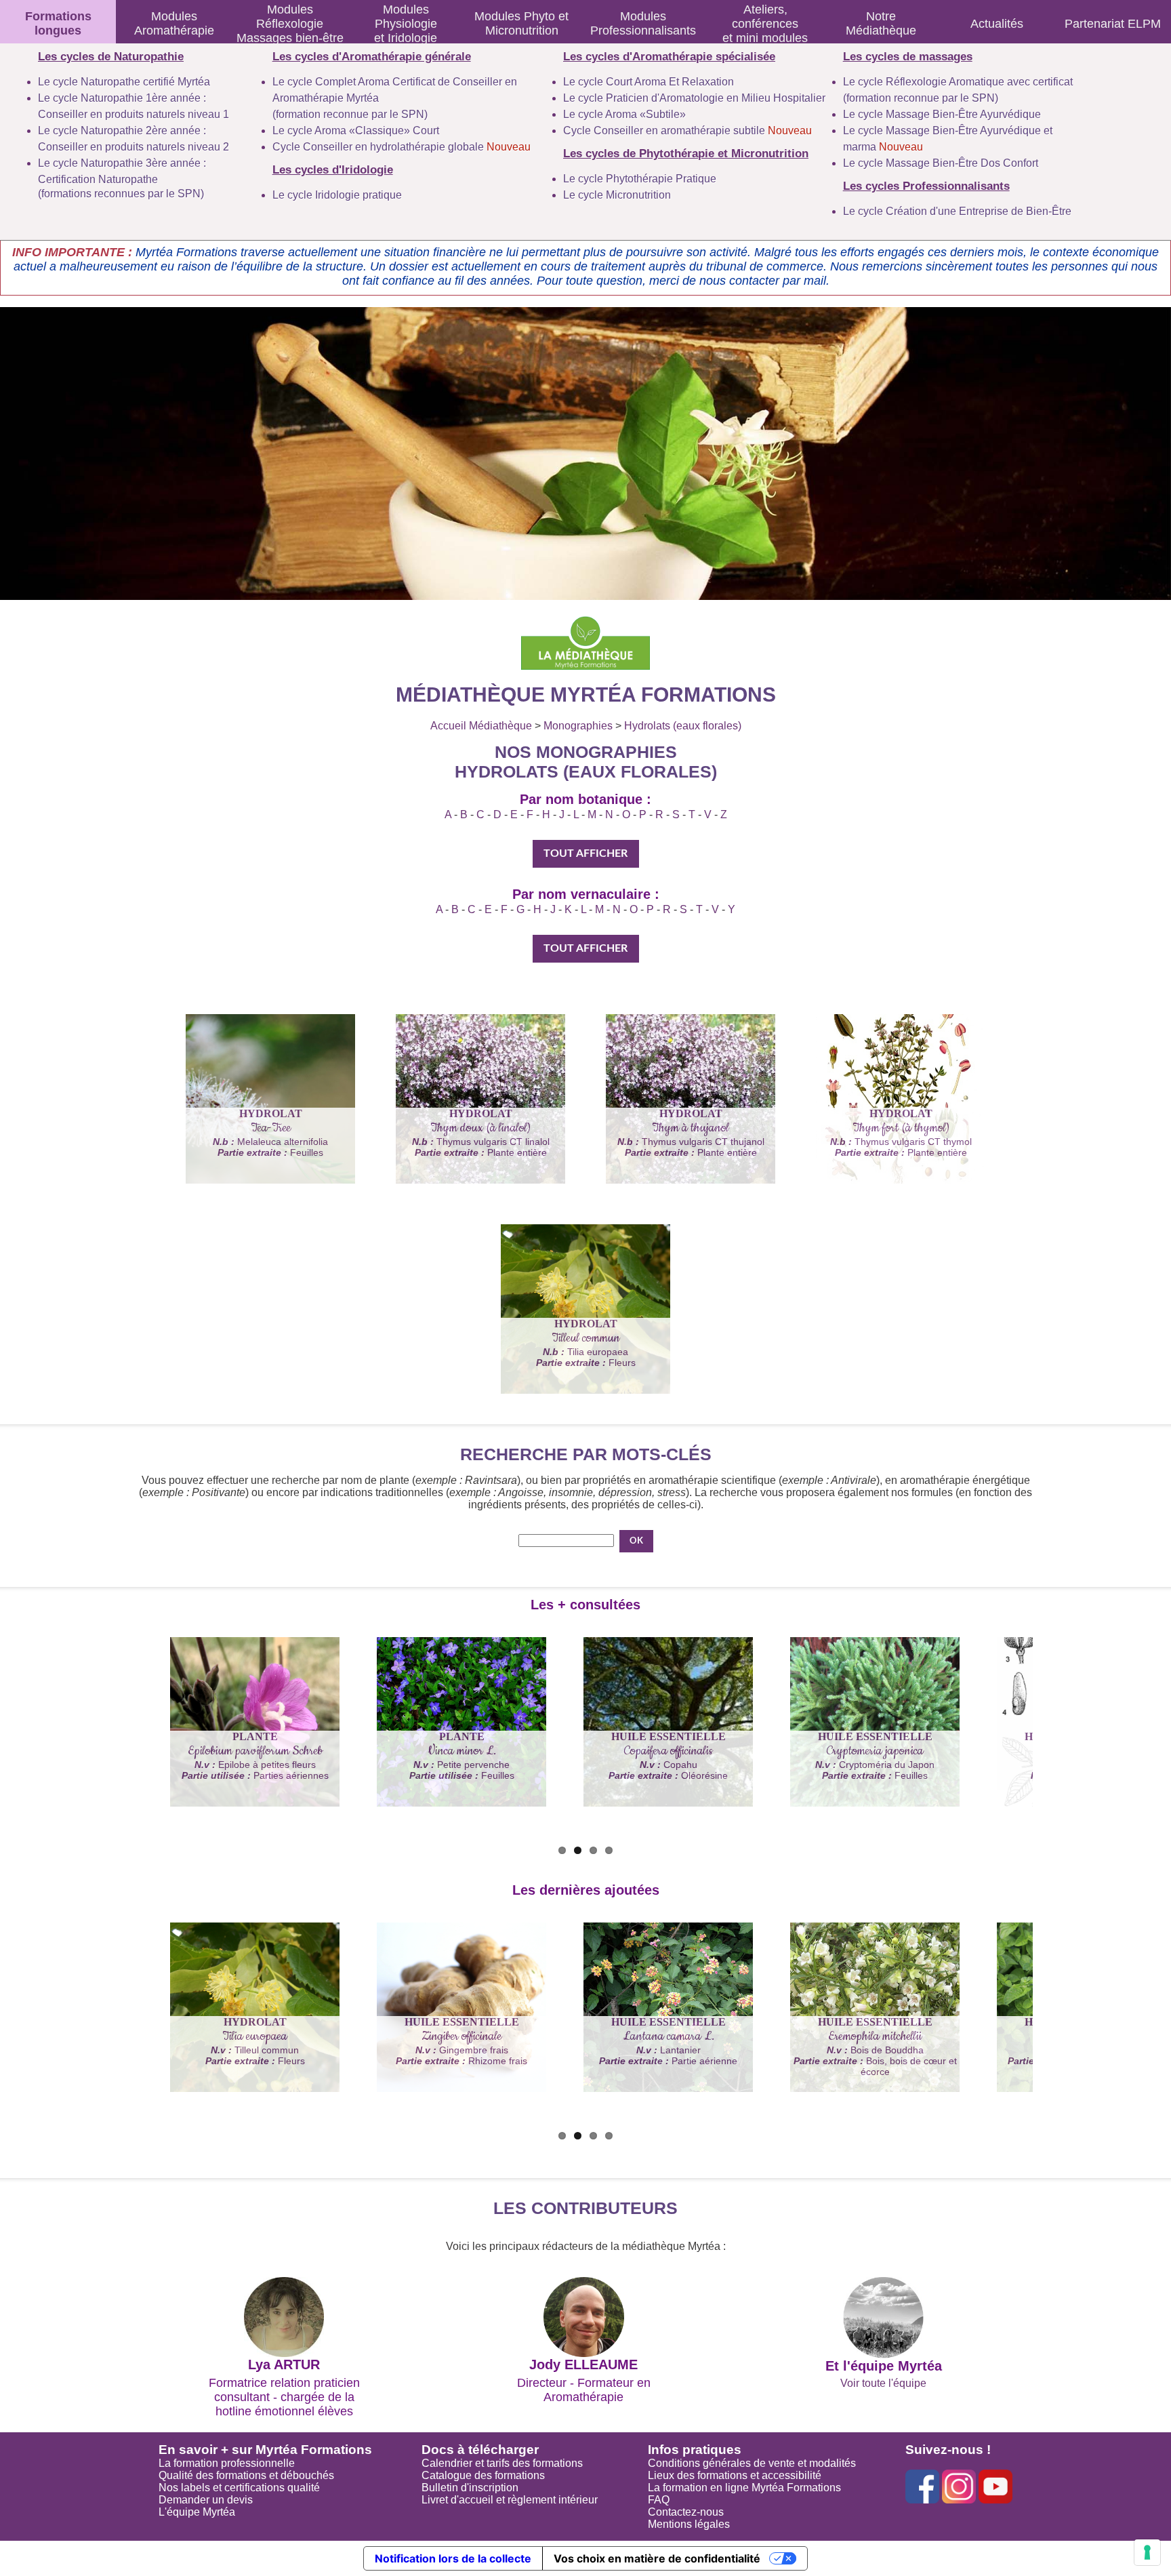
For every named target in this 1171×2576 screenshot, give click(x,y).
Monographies (578, 726)
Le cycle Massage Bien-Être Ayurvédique (942, 114)
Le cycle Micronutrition (617, 195)
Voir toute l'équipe (883, 2383)
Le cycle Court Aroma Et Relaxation (649, 82)
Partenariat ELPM (1113, 24)
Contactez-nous (686, 2512)
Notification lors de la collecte (453, 2558)
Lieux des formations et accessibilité (735, 2475)
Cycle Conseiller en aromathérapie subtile (687, 130)
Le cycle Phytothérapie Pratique (640, 179)
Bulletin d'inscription (470, 2488)
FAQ (659, 2500)
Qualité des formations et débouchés (246, 2475)
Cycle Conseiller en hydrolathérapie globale (402, 147)
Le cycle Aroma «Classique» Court (356, 130)
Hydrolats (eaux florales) (683, 726)
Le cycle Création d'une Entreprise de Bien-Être (957, 211)
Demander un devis (206, 2500)
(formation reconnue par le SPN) (350, 114)
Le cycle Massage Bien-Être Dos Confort (941, 163)
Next (152, 1775)
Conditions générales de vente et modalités (752, 2463)
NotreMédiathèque (881, 23)
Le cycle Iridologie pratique (337, 195)
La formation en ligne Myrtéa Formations (744, 2488)
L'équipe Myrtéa (197, 2512)
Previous (118, 1775)
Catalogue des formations (483, 2475)
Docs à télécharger (480, 2450)
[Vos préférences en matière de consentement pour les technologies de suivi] (1147, 2552)
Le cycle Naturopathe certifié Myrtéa (124, 82)
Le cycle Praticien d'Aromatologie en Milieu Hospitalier (694, 98)
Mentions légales (689, 2524)
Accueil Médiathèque (481, 726)
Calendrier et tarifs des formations (502, 2463)
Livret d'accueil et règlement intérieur (510, 2500)
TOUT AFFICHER (585, 853)
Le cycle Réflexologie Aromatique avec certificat (958, 82)
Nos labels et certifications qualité (239, 2488)
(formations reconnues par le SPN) (121, 194)
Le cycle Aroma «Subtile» (624, 114)
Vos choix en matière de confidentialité (657, 2558)
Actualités (997, 24)
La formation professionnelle (227, 2463)
